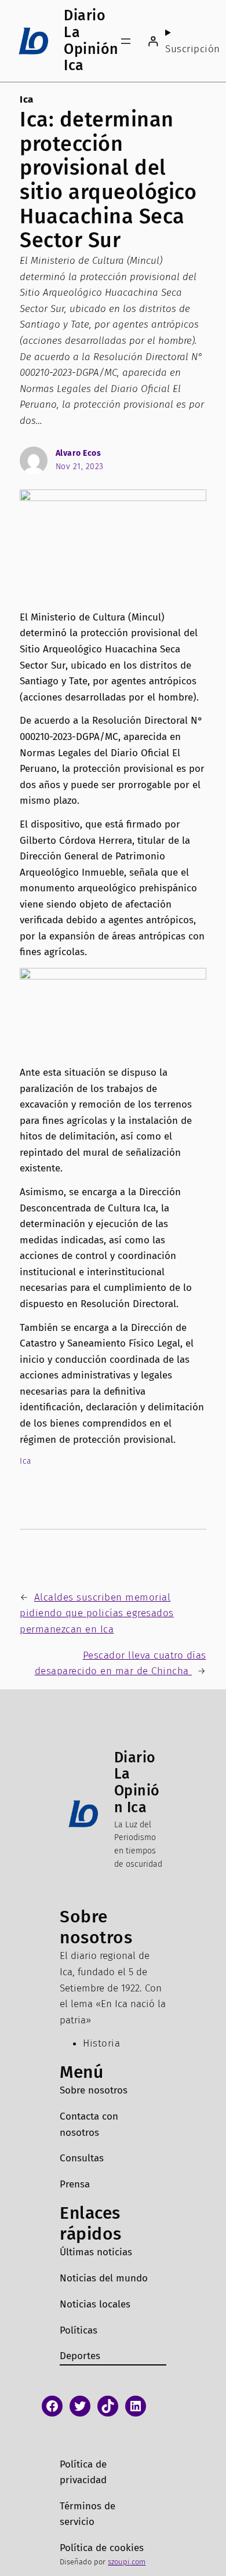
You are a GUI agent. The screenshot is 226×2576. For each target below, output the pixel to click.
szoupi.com (127, 2562)
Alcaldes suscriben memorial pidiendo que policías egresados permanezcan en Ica (97, 1613)
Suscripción (193, 49)
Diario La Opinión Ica (91, 41)
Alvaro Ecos (79, 453)
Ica (27, 99)
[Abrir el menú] (126, 41)
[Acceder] (153, 41)
